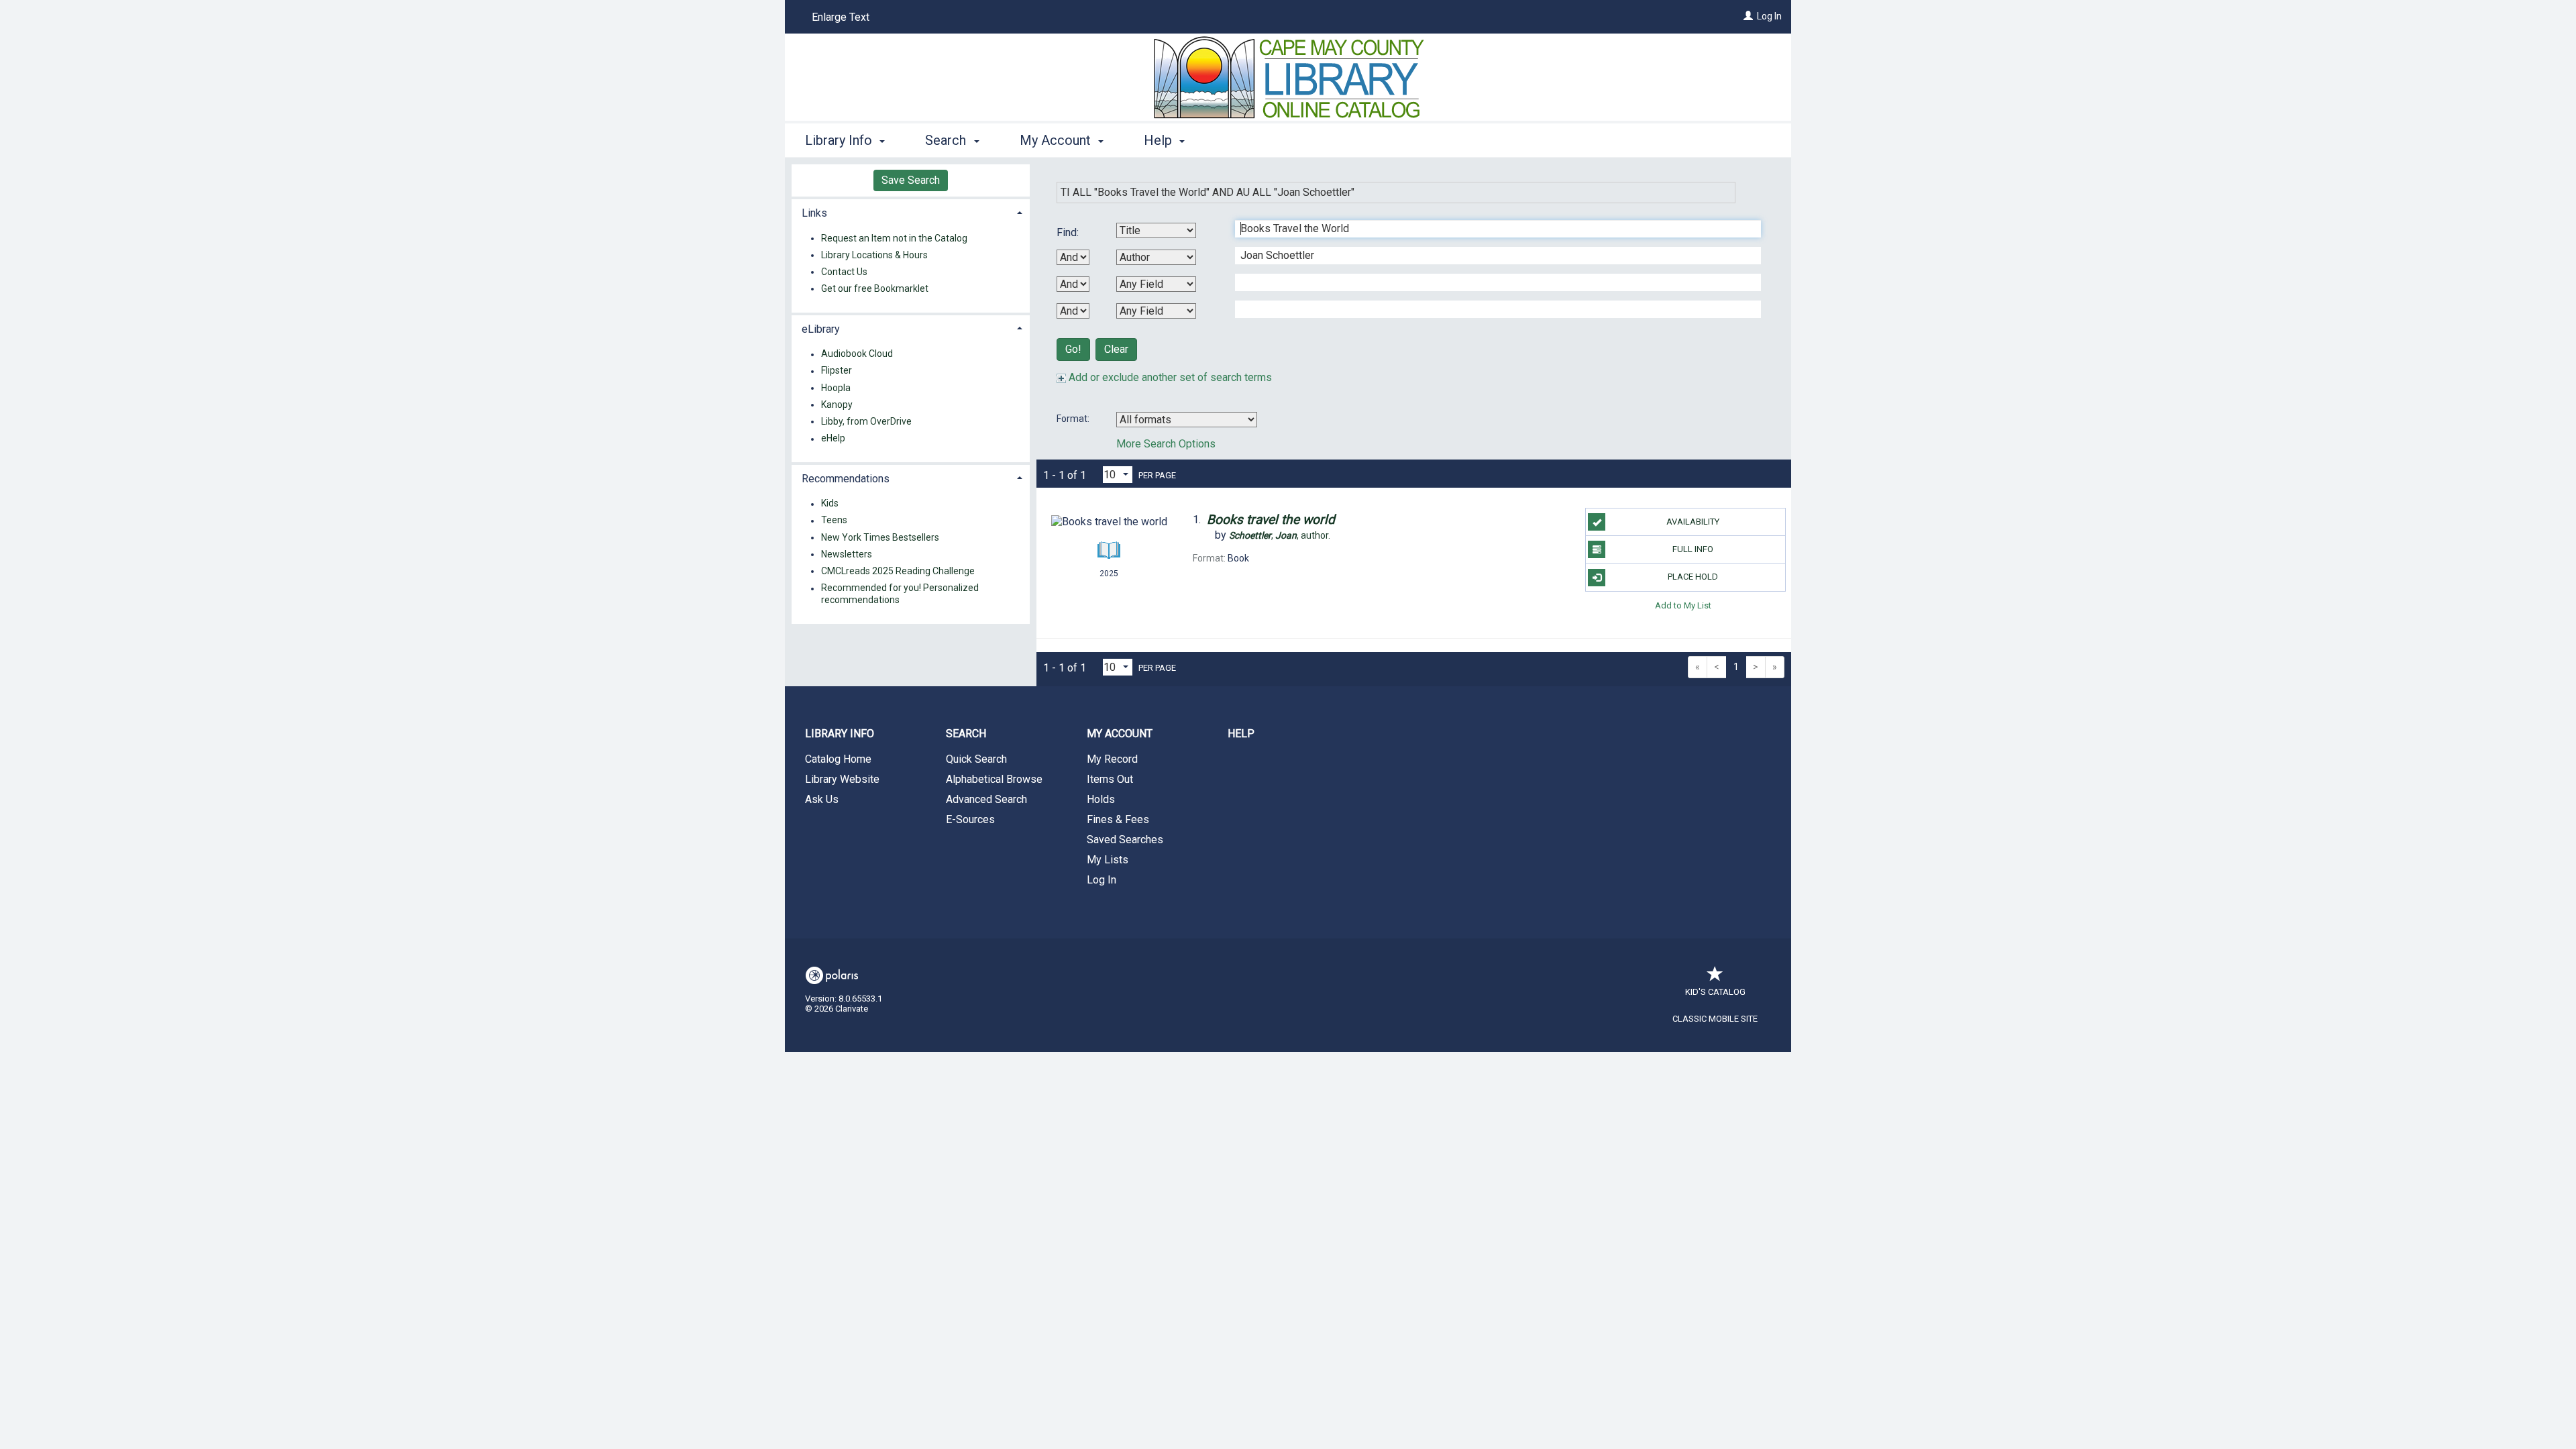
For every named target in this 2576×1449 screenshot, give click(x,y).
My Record (1112, 759)
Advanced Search (986, 799)
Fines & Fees (1118, 819)
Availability (1693, 522)
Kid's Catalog (1715, 992)
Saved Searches (1125, 840)
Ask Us (822, 799)
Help (1241, 734)
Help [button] (1160, 140)
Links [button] (814, 213)
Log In (1769, 16)
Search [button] (947, 140)
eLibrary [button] (821, 329)
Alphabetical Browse (994, 779)
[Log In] (1748, 16)
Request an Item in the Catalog (894, 238)
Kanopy (837, 405)
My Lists (1108, 860)
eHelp (833, 439)
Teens (834, 521)
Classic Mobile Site (1715, 1019)
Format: (1074, 419)
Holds (1101, 799)
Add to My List (1683, 605)
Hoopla (836, 388)
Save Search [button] (911, 180)
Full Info (1693, 549)
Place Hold (1693, 577)
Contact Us (844, 272)
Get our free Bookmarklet (875, 288)
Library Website (842, 779)
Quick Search (976, 759)
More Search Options (1166, 444)
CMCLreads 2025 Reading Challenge (898, 571)
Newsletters (847, 554)
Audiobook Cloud (857, 354)
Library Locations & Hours (874, 255)
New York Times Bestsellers (880, 537)
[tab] (911, 212)
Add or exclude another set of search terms (1169, 377)
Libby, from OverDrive (866, 421)
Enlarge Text (841, 17)
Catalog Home (838, 759)
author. (1280, 535)
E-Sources (970, 819)
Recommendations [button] (846, 479)
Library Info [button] (840, 140)
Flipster (837, 371)
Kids (830, 504)
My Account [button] (1057, 140)
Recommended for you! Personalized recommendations (900, 594)
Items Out (1110, 779)
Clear (1116, 349)
